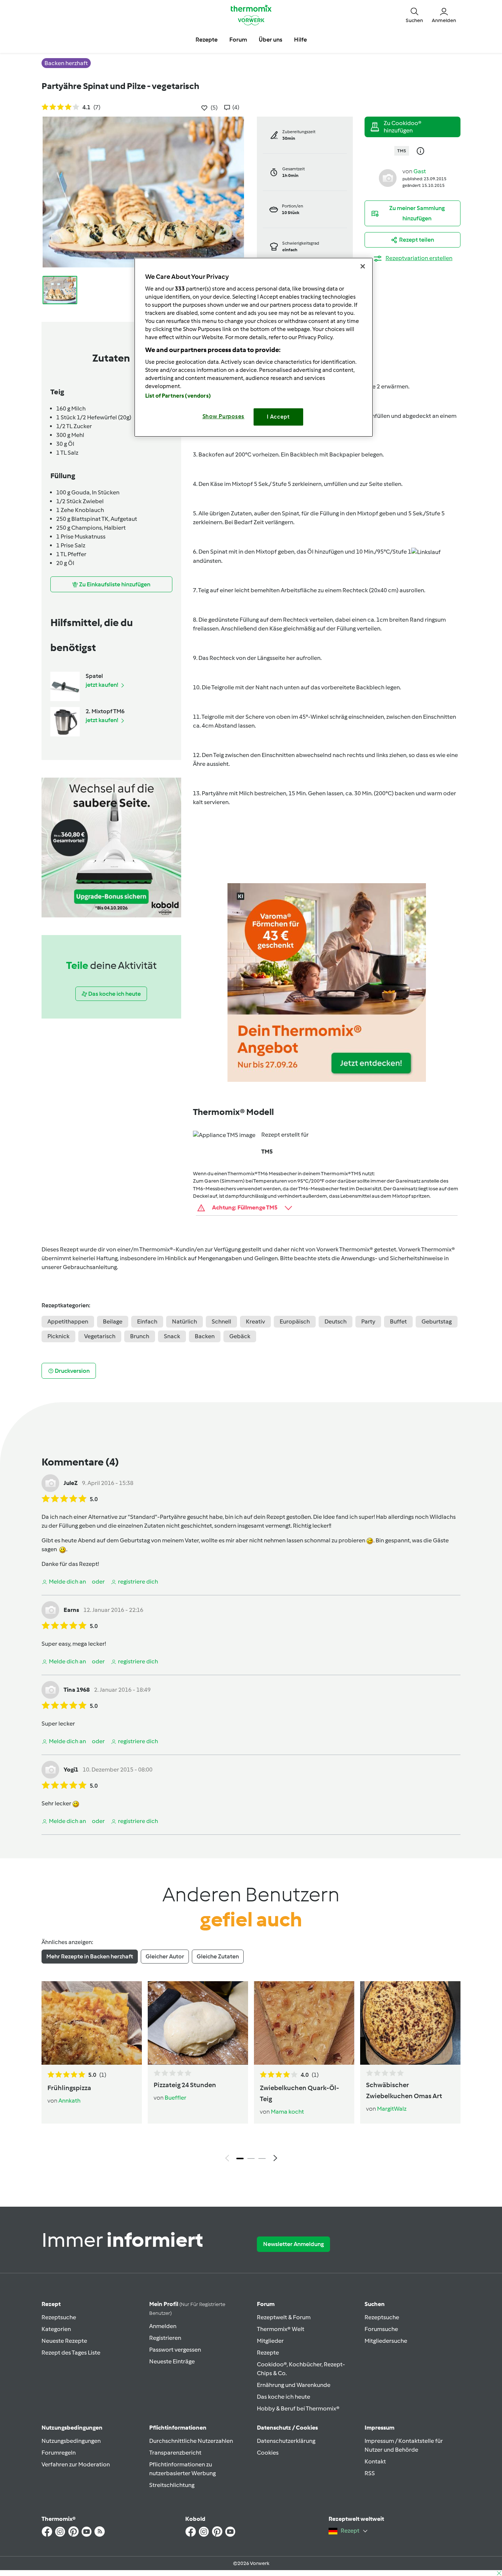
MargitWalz (392, 2109)
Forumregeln (59, 2453)
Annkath (69, 2101)
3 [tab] (262, 2158)
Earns (71, 1610)
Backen (205, 1336)
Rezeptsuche (59, 2317)
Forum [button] (238, 40)
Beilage (113, 1321)
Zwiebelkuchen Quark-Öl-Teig (300, 2093)
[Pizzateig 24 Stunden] (198, 2023)
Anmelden (163, 2326)
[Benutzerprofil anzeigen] (388, 177)
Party (368, 1321)
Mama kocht (287, 2112)
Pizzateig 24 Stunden (185, 2085)
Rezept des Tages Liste (71, 2353)
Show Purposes (224, 416)
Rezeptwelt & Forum (284, 2317)
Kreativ (255, 1321)
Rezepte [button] (207, 40)
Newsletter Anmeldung (293, 2244)
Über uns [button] (270, 40)
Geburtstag (437, 1321)
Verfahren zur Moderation (76, 2464)
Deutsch (336, 1321)
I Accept (278, 417)
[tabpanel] (251, 2073)
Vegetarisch (100, 1336)
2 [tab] (251, 2158)
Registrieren (165, 2338)
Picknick (58, 1336)
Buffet (398, 1321)
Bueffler (175, 2098)
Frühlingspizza (69, 2088)
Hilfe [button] (300, 40)
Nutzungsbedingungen (71, 2441)
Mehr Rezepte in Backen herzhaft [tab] (90, 1956)
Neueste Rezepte (64, 2341)
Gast (420, 171)
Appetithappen (68, 1321)
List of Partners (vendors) (178, 396)
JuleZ (71, 1483)
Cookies (268, 2453)
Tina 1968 (77, 1690)
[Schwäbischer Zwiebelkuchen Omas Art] (410, 2023)
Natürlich (184, 1321)
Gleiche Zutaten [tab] (218, 1956)
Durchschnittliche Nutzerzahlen (191, 2441)
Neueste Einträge (172, 2361)
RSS (370, 2473)
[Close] (363, 266)
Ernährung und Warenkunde (294, 2385)
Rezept (51, 2304)
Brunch (140, 1336)
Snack (172, 1336)
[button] (414, 15)
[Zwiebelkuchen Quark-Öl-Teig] (304, 2023)
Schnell (221, 1321)
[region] (254, 347)
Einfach (147, 1321)
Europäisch (295, 1321)
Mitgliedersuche (386, 2341)
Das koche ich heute (284, 2397)
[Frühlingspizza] (92, 2023)
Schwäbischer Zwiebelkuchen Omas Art (404, 2090)
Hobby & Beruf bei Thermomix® (298, 2408)
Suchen (375, 2304)
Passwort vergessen (175, 2350)
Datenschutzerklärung (286, 2441)
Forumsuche (381, 2329)
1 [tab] (240, 2158)
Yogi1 (71, 1770)
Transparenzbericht (175, 2453)
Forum (266, 2304)
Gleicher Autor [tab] (165, 1956)
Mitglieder (270, 2341)
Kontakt (375, 2461)
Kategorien (56, 2329)
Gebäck (240, 1336)
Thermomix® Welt (281, 2329)
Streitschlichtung (172, 2485)
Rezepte (268, 2353)
